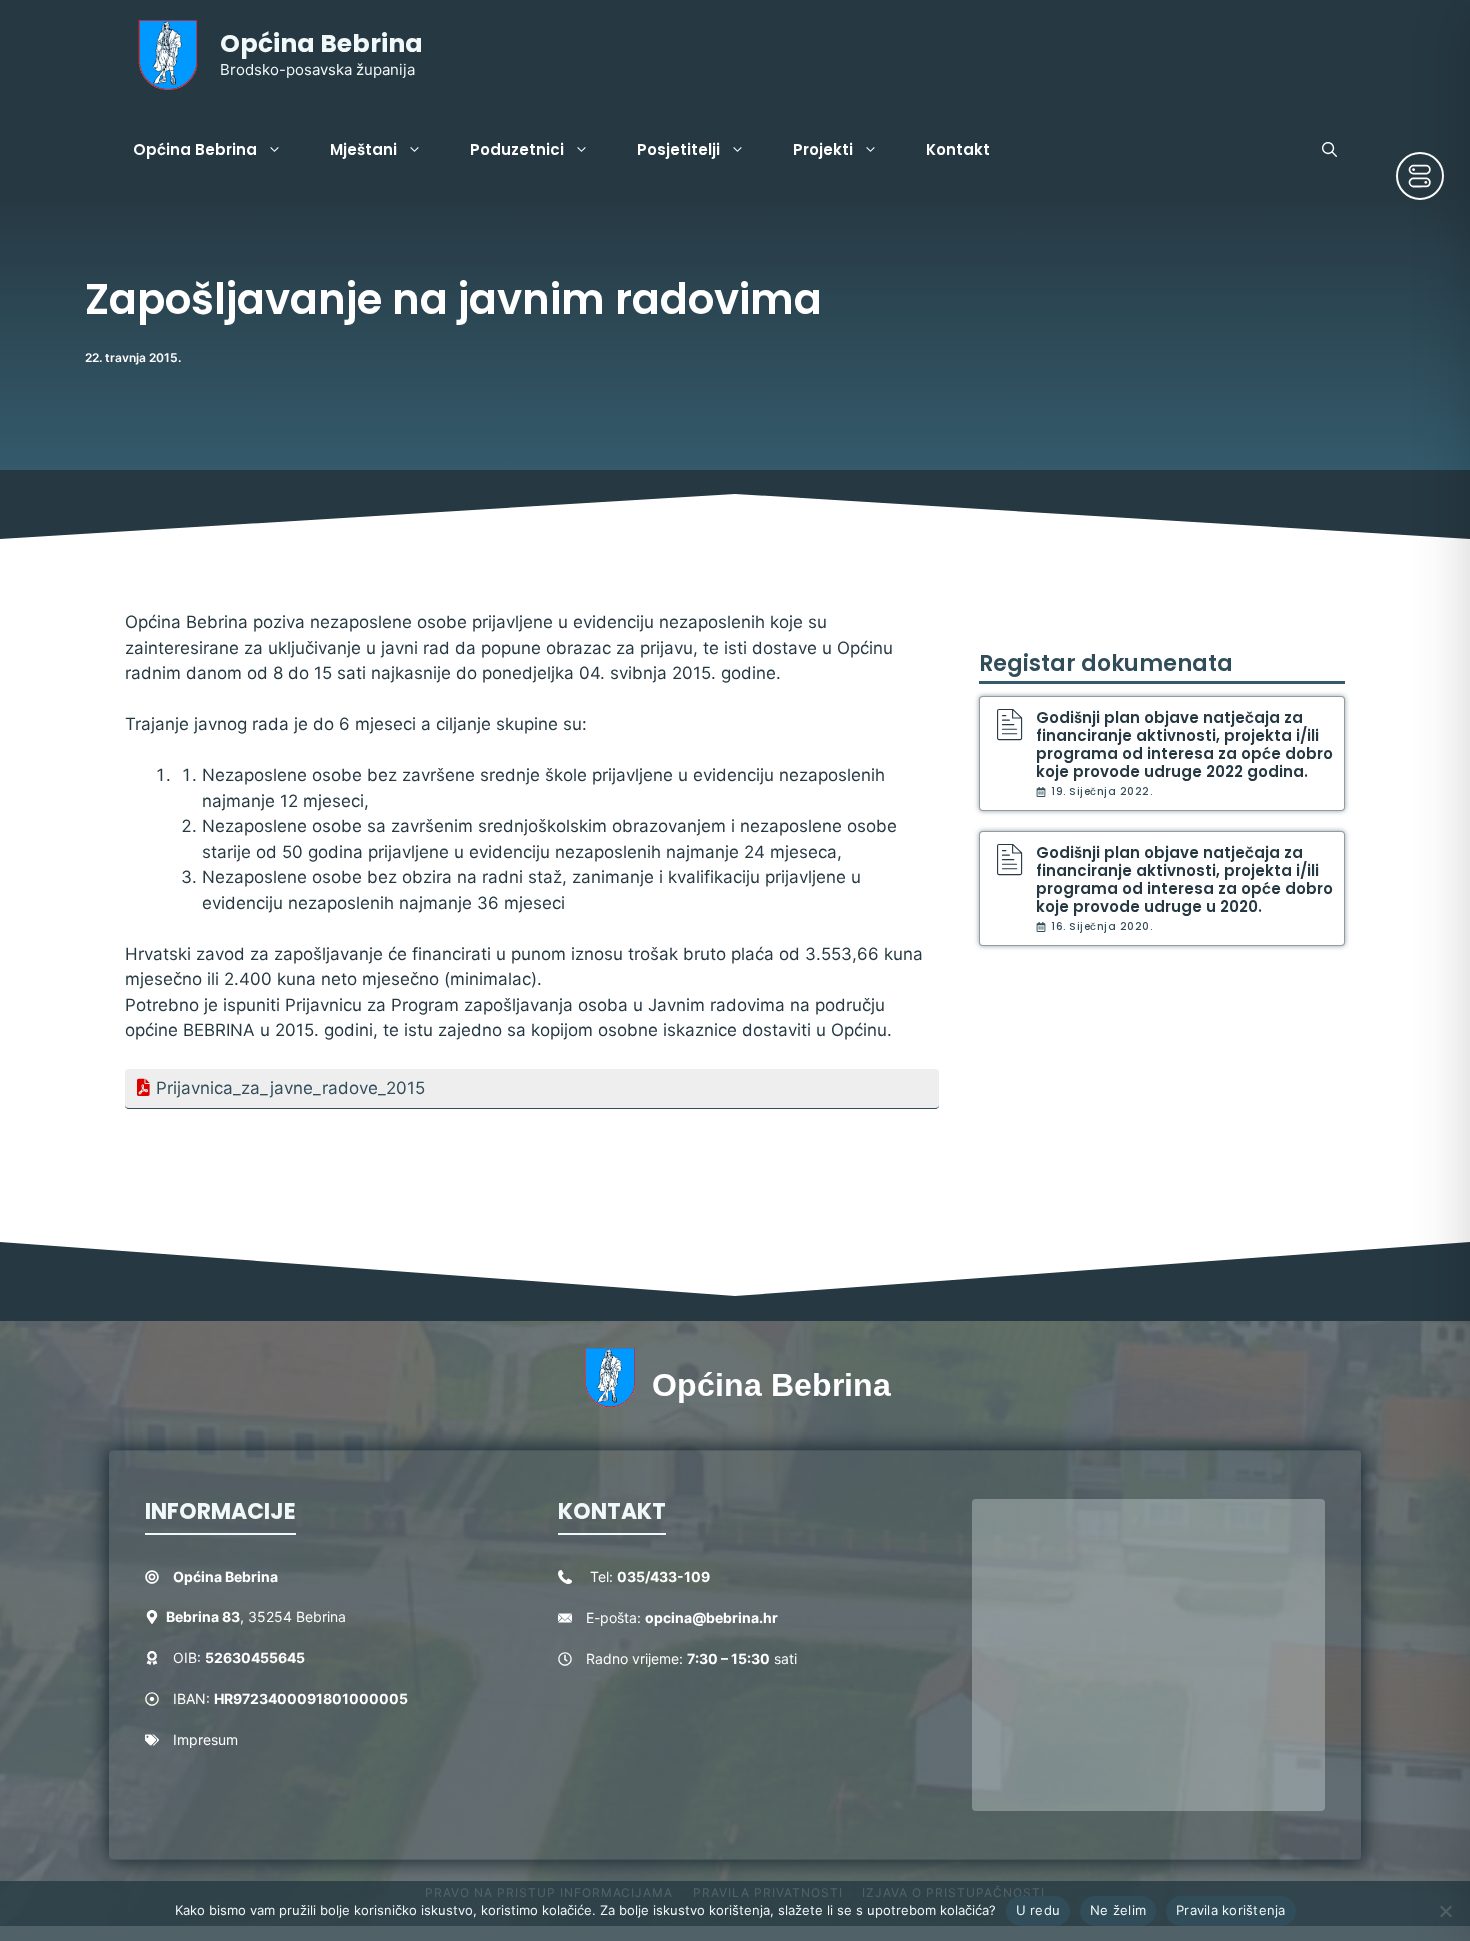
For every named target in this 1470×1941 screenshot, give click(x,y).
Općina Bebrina (321, 43)
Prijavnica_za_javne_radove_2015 (290, 1088)
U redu (1038, 1910)
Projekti (823, 149)
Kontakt (958, 149)
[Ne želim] (1445, 1911)
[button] (1329, 150)
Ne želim (1118, 1910)
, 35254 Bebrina (256, 1616)
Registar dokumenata (1106, 663)
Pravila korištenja (1231, 1910)
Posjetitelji (678, 149)
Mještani (363, 149)
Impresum (205, 1739)
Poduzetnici (517, 149)
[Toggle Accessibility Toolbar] (1420, 176)
